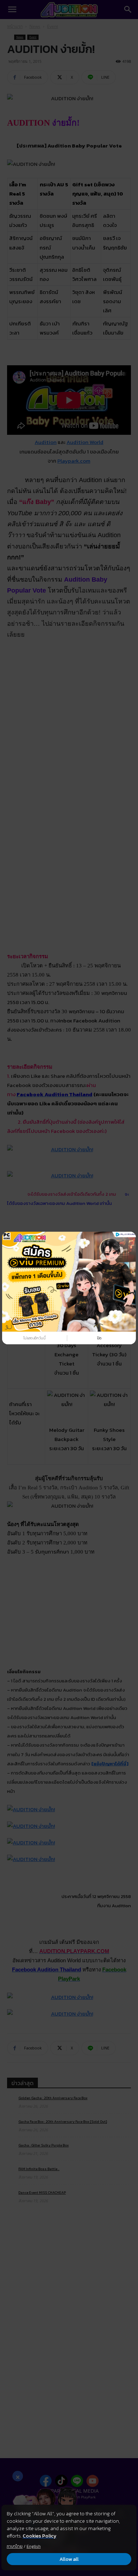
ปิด (99, 1338)
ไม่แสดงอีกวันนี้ (34, 1338)
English (34, 2546)
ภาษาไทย (15, 2546)
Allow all (69, 2559)
